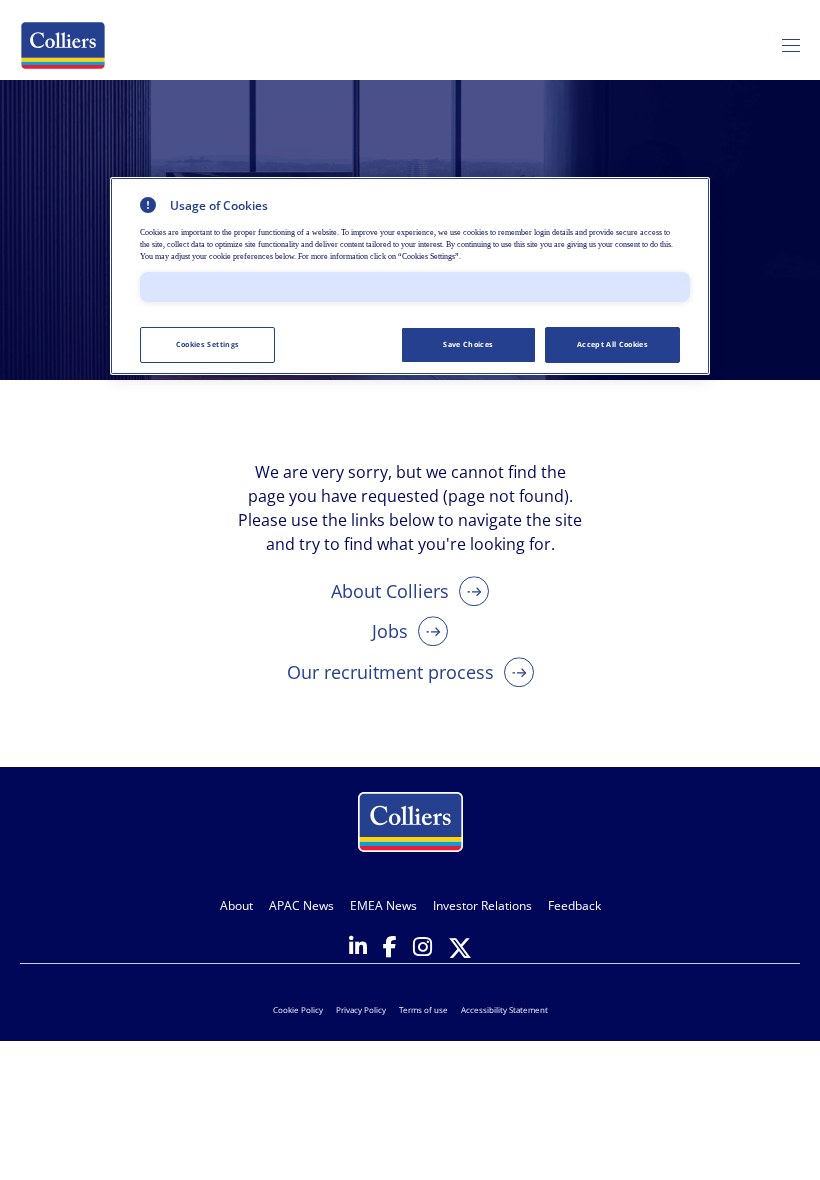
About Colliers (390, 591)
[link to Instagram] (422, 948)
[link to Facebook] (390, 948)
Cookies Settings (208, 344)
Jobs (390, 631)
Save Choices (468, 344)
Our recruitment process (390, 672)
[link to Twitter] (460, 949)
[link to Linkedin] (358, 948)
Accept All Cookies (612, 344)
